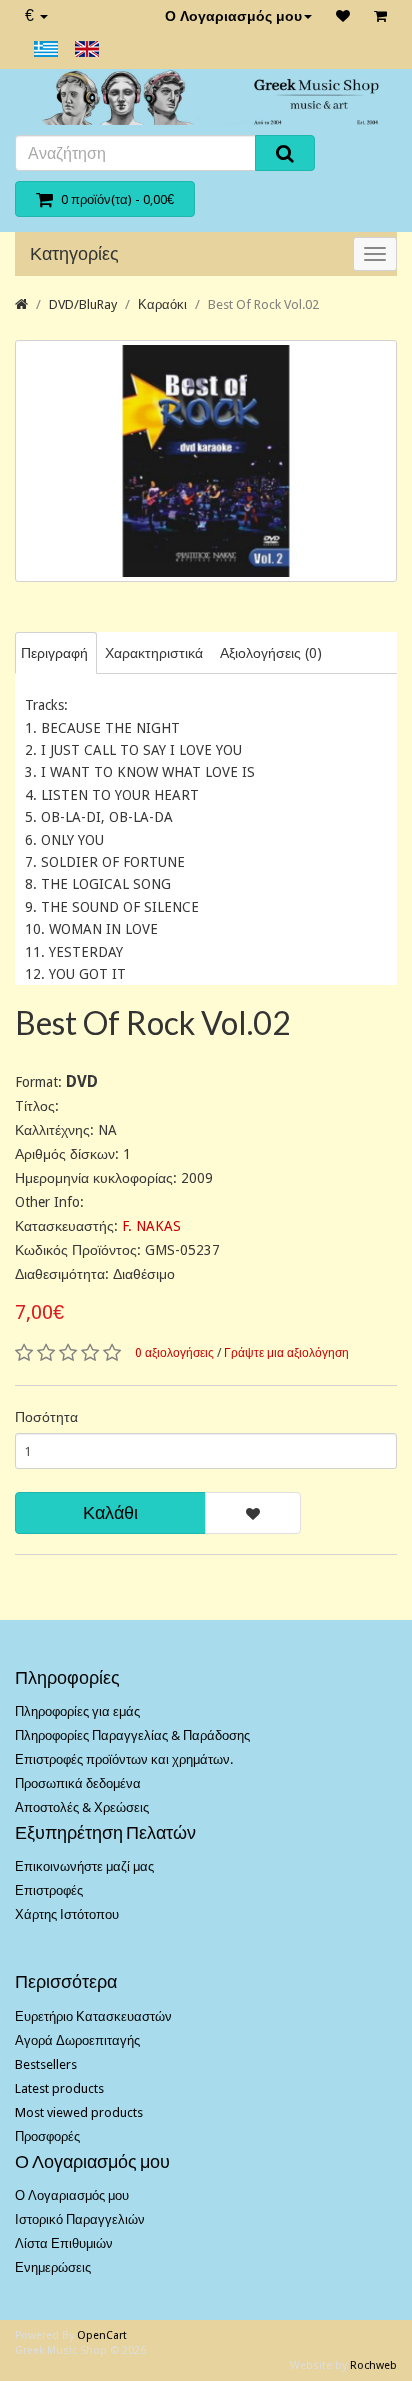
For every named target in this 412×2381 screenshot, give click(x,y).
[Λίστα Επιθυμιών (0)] (343, 16)
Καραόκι (162, 304)
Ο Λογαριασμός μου (233, 16)
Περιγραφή (54, 653)
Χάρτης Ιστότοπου (67, 1914)
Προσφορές (47, 2136)
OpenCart (102, 2335)
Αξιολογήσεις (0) (271, 653)
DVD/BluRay (83, 304)
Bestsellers (46, 2064)
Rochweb (373, 2365)
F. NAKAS (151, 1226)
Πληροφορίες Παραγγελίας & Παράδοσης (132, 1735)
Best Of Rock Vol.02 (263, 304)
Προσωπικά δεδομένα (78, 1783)
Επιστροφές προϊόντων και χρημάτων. (124, 1759)
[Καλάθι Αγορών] (380, 16)
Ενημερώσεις (53, 2267)
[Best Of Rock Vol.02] (206, 461)
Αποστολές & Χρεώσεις (82, 1807)
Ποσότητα (46, 1417)
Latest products (59, 2088)
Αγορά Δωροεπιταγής (77, 2040)
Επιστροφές (49, 1890)
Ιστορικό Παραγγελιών (80, 2219)
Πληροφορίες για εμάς (77, 1711)
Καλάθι (110, 1512)
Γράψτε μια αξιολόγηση (286, 1353)
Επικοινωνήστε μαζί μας (84, 1866)
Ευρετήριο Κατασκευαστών (93, 2016)
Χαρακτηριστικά (154, 653)
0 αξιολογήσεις (174, 1353)
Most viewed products (79, 2112)
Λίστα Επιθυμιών (64, 2243)
